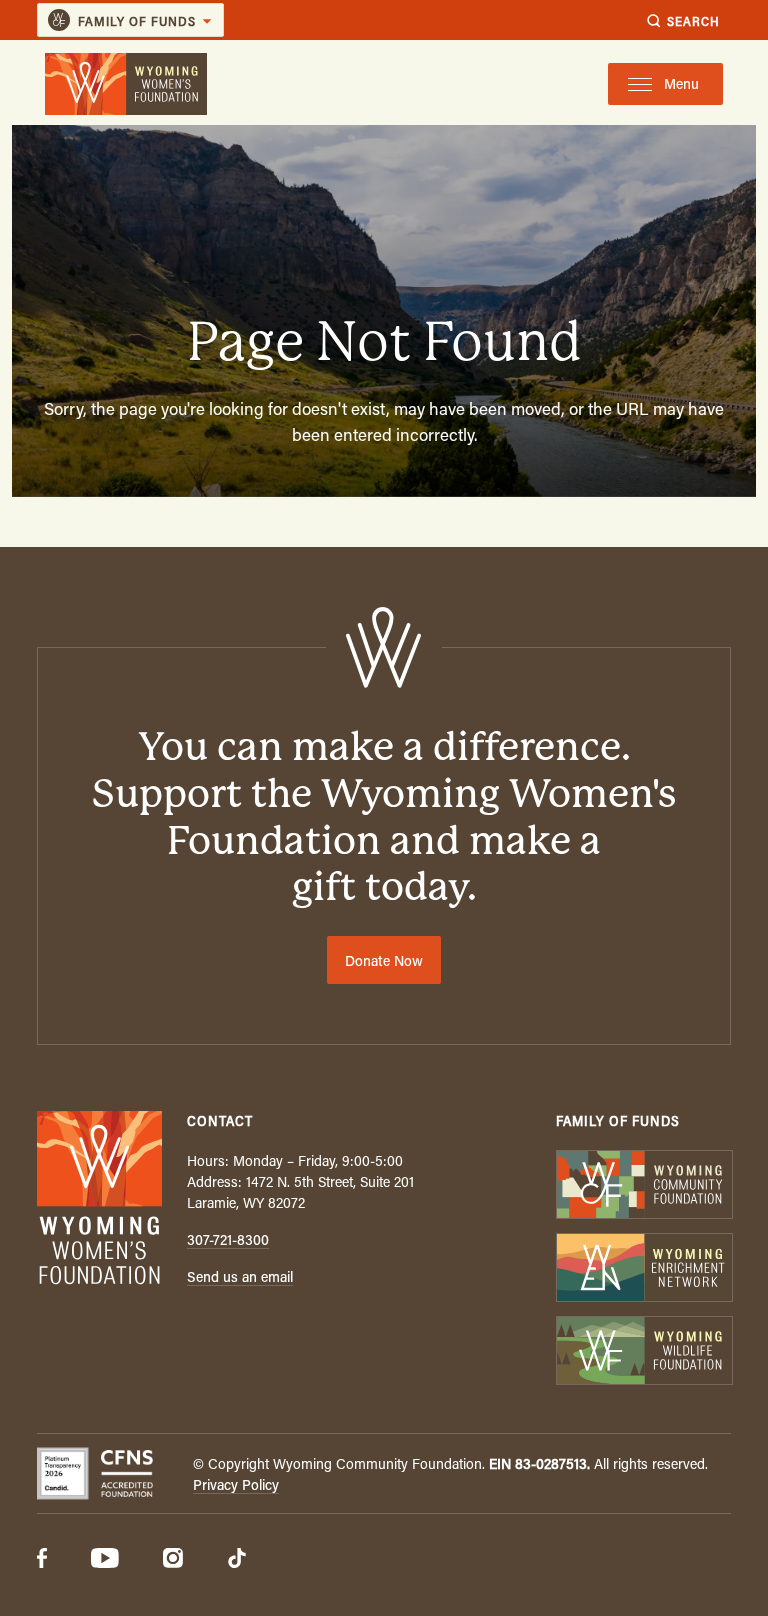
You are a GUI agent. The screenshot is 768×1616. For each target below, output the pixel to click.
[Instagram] (173, 1560)
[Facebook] (42, 1560)
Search (693, 20)
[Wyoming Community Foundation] (643, 1186)
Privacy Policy (236, 1484)
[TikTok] (237, 1560)
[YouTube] (105, 1560)
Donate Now (384, 960)
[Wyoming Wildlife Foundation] (643, 1352)
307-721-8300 (228, 1239)
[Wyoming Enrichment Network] (643, 1269)
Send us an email (240, 1276)
